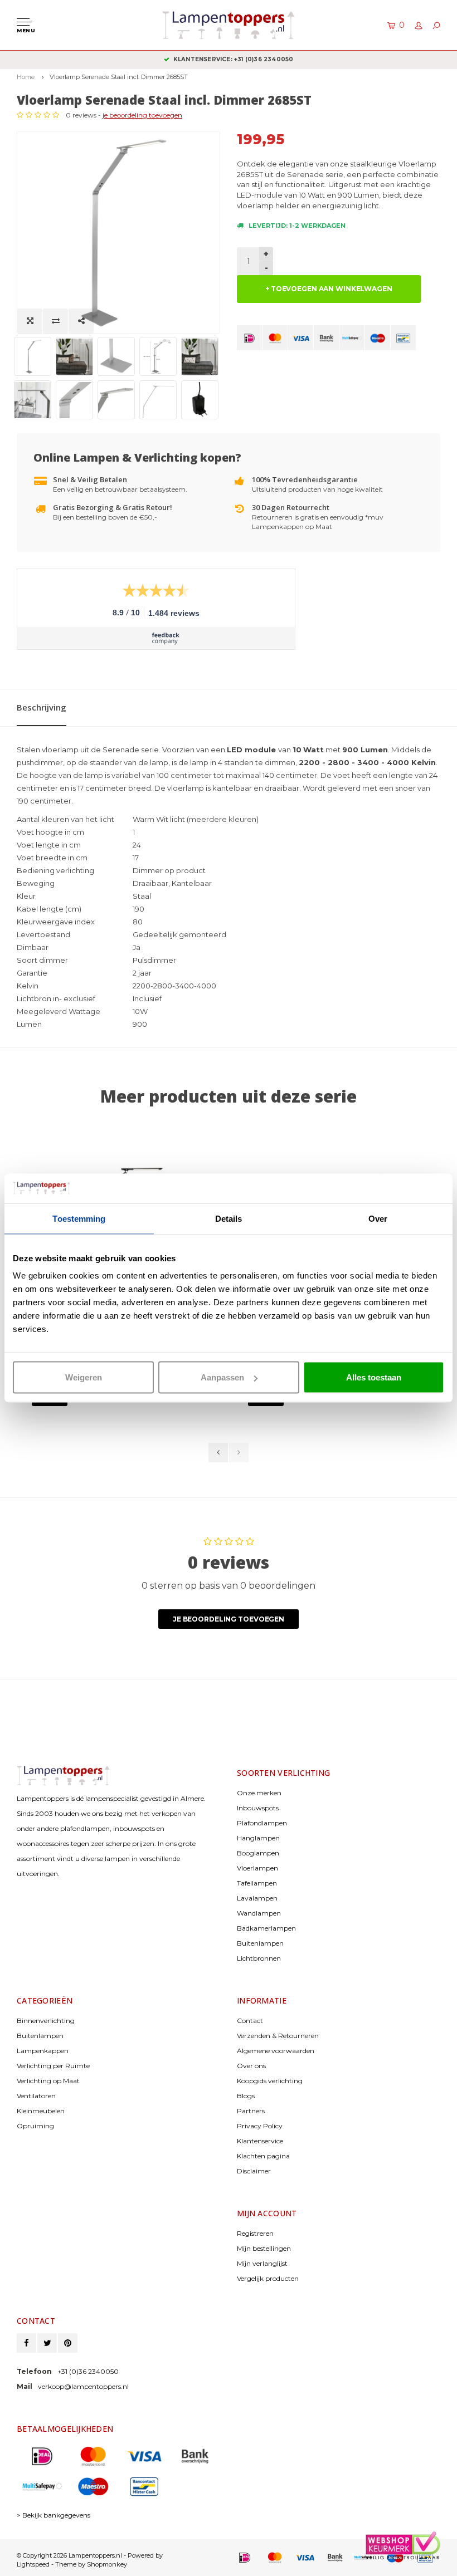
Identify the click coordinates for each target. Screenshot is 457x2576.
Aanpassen (222, 1377)
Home (26, 77)
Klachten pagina (263, 2156)
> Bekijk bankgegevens (54, 2515)
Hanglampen (258, 1838)
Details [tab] (229, 1218)
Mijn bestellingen (264, 2248)
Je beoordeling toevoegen (229, 1619)
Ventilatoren (36, 2096)
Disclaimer (254, 2171)
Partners (251, 2111)
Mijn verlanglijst (262, 2263)
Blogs (246, 2096)
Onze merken (259, 1793)
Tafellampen (257, 1883)
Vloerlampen (257, 1868)
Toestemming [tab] (79, 1218)
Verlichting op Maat (48, 2081)
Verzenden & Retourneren (278, 2036)
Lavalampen (257, 1898)
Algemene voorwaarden (276, 2051)
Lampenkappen (43, 2051)
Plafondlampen (262, 1823)
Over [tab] (378, 1218)
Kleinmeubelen (41, 2111)
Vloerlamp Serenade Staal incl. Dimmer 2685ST (119, 77)
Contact (250, 2021)
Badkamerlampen (266, 1928)
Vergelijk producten (268, 2278)
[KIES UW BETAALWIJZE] (249, 338)
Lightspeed (33, 2564)
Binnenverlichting (46, 2021)
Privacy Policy (260, 2126)
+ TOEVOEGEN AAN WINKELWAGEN (329, 289)
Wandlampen (259, 1913)
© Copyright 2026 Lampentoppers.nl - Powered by (90, 2555)
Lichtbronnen (259, 1958)
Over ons (251, 2066)
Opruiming (35, 2126)
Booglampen (258, 1853)
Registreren (255, 2233)
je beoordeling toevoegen (142, 115)
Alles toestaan (374, 1377)
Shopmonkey (107, 2564)
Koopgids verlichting (270, 2081)
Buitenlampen (260, 1943)
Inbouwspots (258, 1808)
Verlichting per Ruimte (53, 2066)
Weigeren (84, 1377)
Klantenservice (260, 2141)
